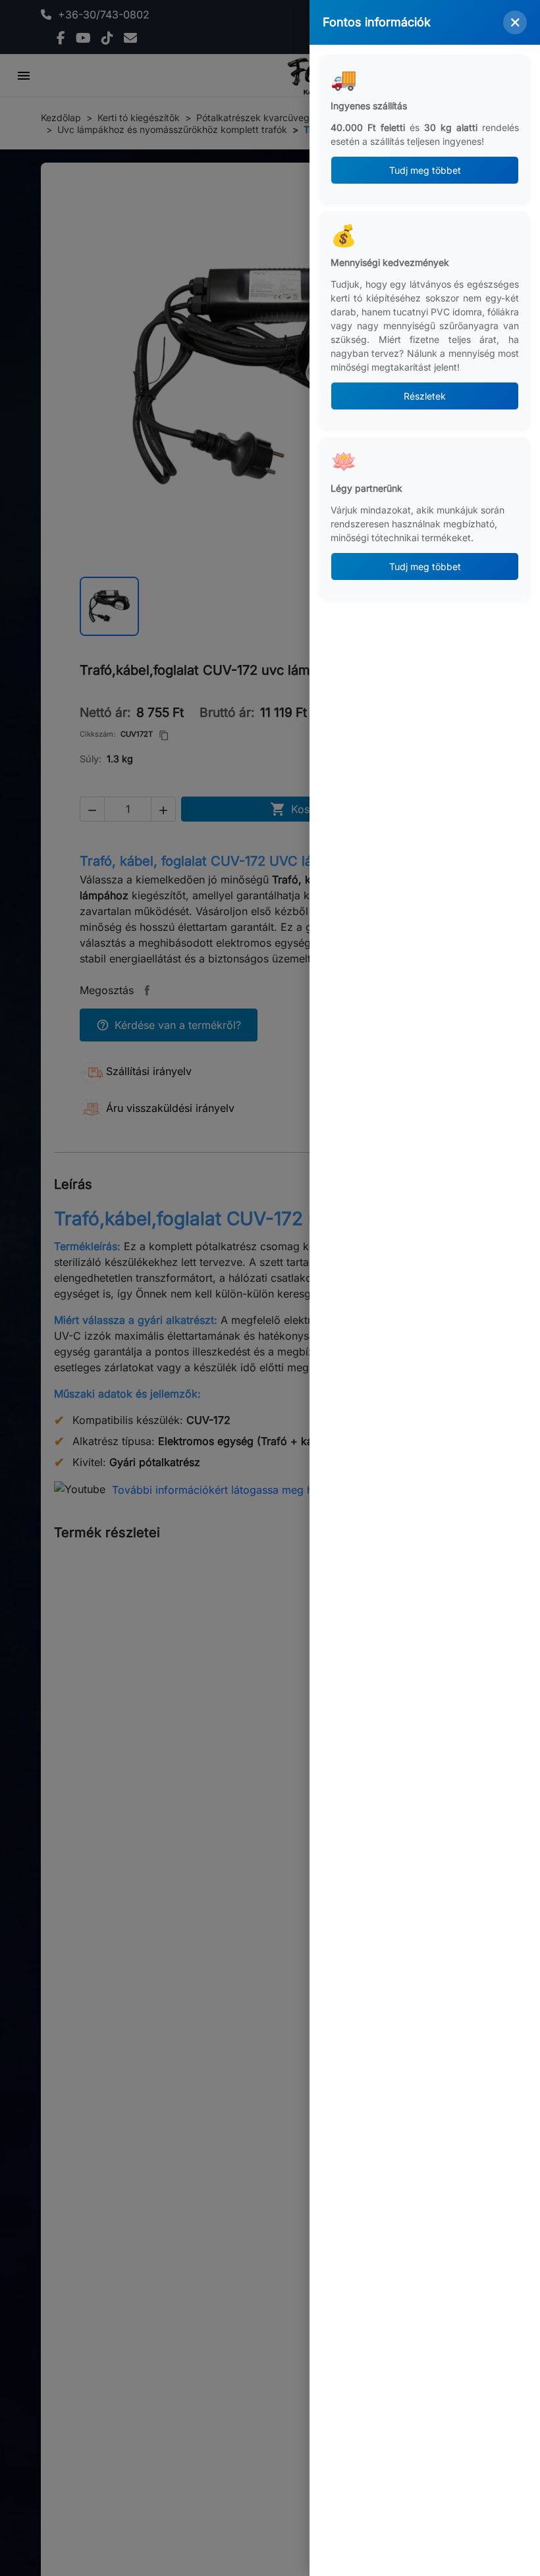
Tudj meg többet (425, 170)
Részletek (425, 396)
